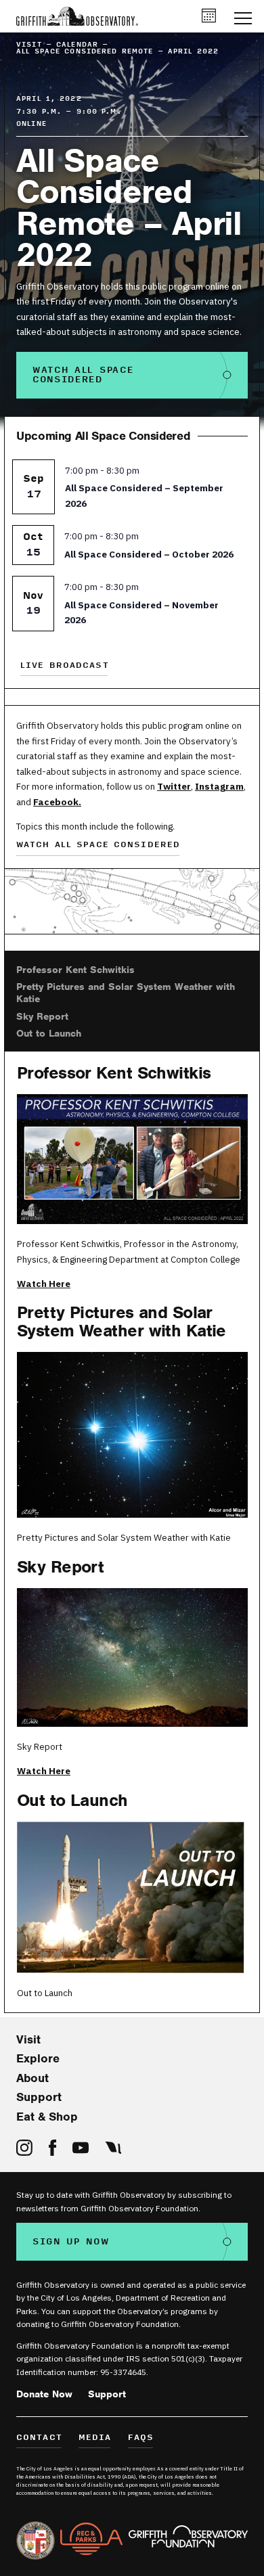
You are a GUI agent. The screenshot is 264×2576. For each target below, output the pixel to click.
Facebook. (57, 802)
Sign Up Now (71, 2242)
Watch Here (44, 1284)
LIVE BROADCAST (65, 666)
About (32, 2078)
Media (95, 2438)
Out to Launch (49, 1033)
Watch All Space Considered (83, 375)
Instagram (219, 786)
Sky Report (42, 1016)
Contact (39, 2438)
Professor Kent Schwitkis (75, 970)
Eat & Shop (47, 2117)
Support (39, 2097)
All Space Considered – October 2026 (149, 554)
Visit (28, 2039)
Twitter (174, 786)
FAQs (141, 2438)
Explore (38, 2058)
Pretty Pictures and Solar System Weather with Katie (126, 993)
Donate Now (44, 2394)
